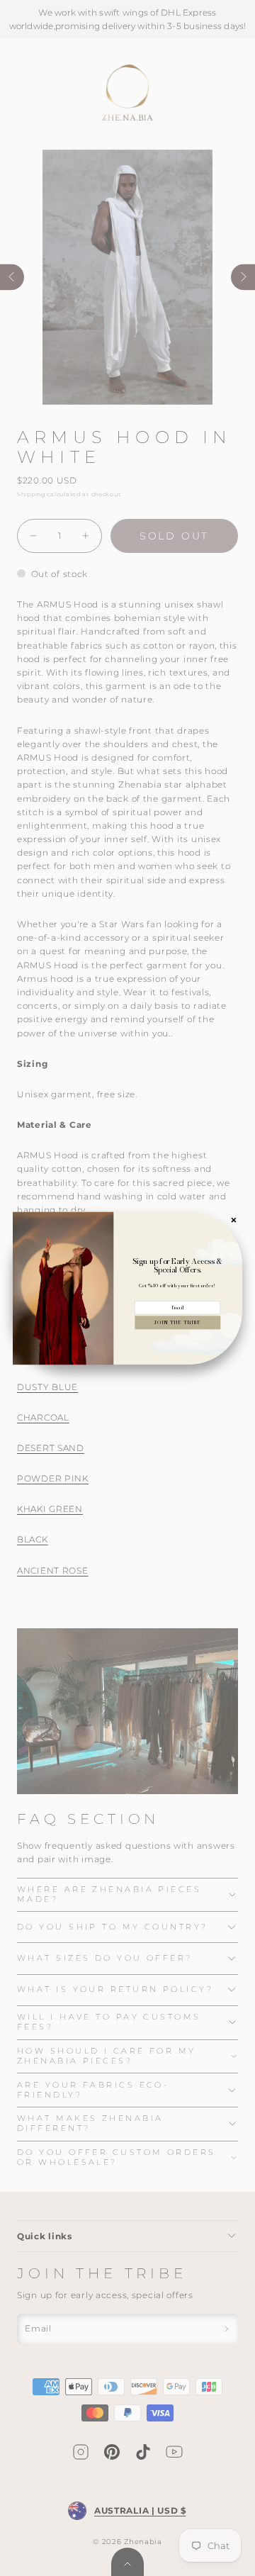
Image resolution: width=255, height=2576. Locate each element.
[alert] (127, 1288)
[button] (177, 1322)
